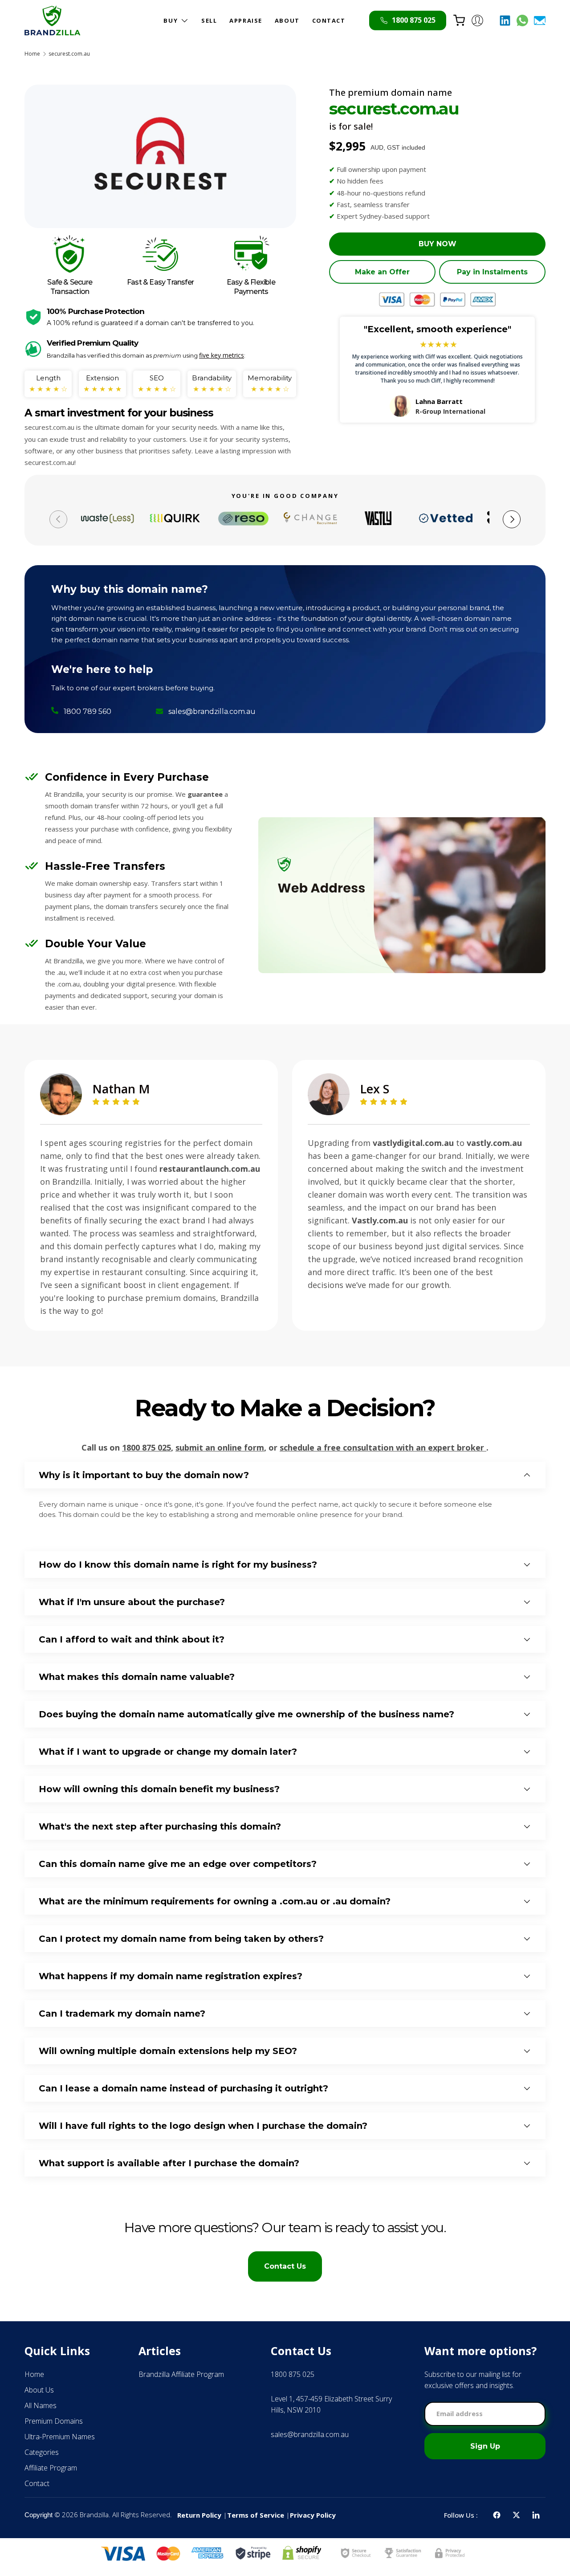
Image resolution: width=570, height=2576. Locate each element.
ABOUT (287, 20)
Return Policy (199, 2515)
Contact (37, 2483)
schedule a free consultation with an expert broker (383, 1447)
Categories (42, 2452)
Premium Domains (54, 2421)
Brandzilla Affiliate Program (181, 2374)
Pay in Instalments (492, 272)
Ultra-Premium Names (60, 2437)
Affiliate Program (51, 2468)
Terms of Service (256, 2515)
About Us (39, 2390)
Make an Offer (382, 272)
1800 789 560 (88, 711)
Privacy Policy (313, 2515)
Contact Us (285, 2266)
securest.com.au (69, 54)
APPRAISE (246, 20)
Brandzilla (94, 2515)
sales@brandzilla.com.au (212, 711)
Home (32, 54)
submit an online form (220, 1447)
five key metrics (222, 355)
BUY (171, 20)
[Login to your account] (477, 20)
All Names (41, 2405)
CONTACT (329, 20)
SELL (209, 20)
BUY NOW (438, 244)
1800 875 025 (147, 1447)
